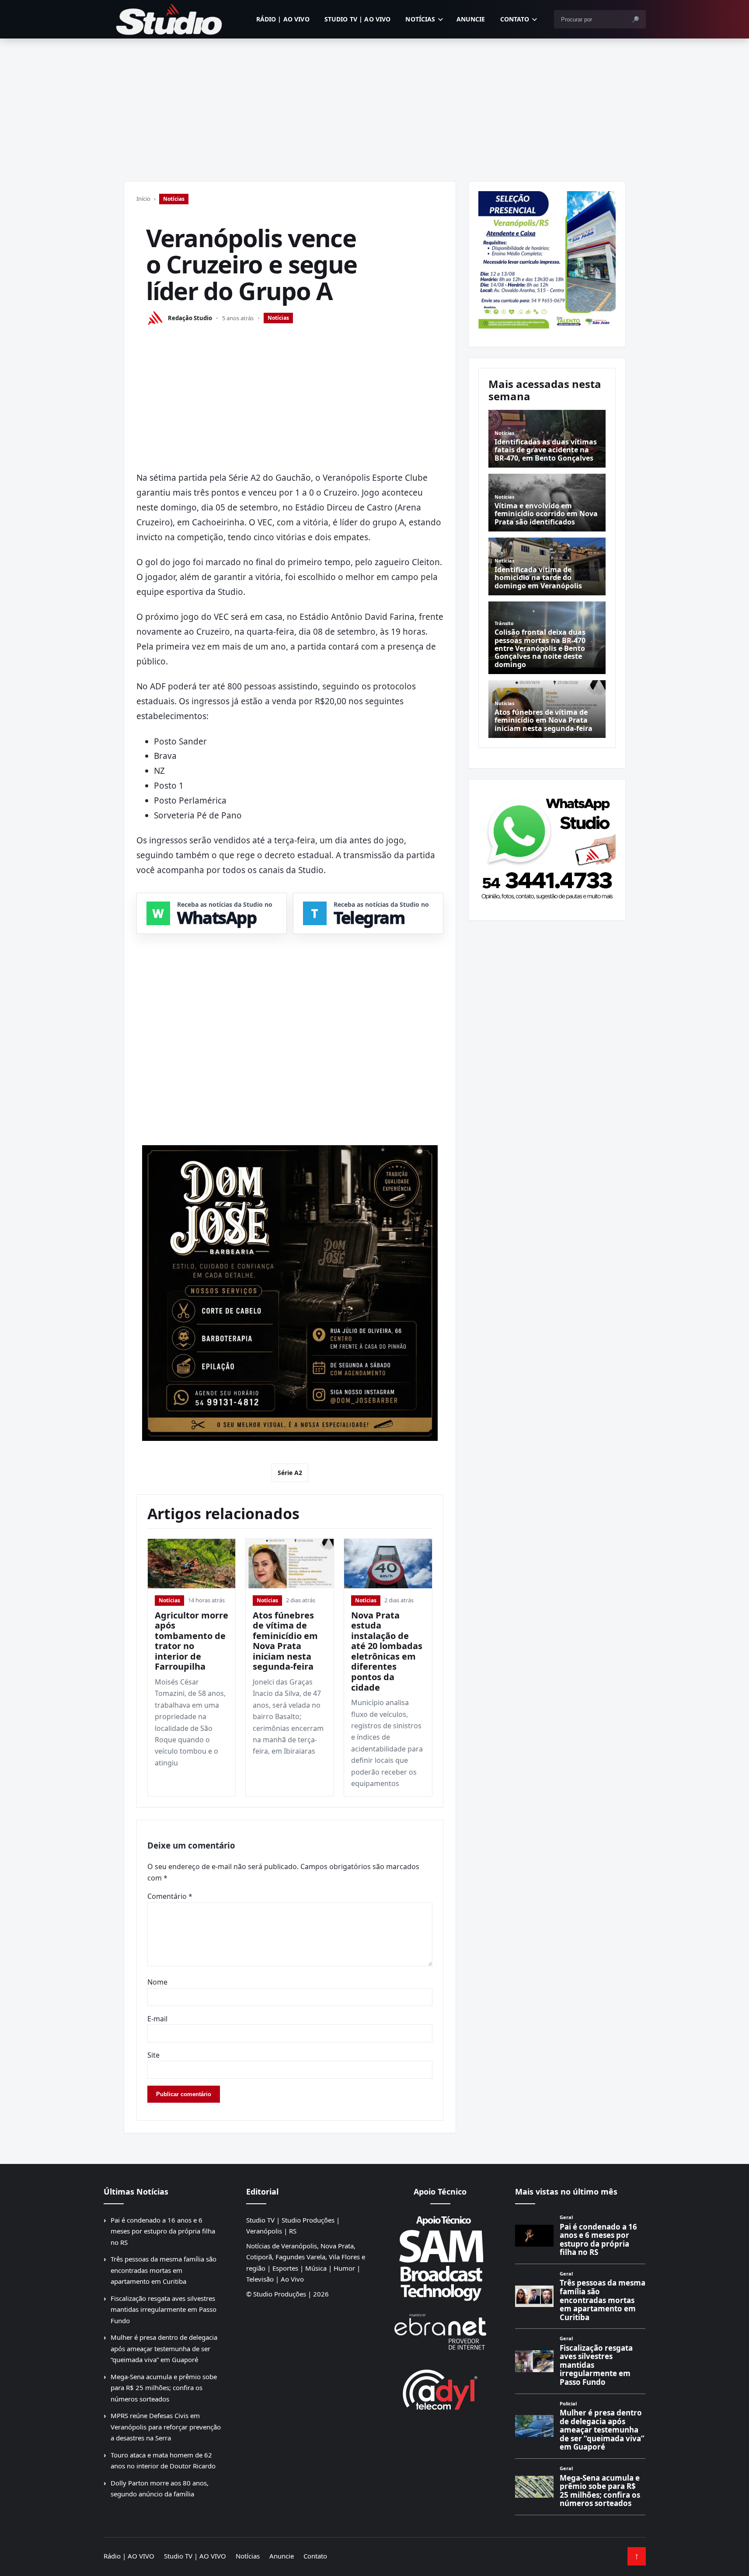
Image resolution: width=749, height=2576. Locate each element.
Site (153, 2055)
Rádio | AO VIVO (283, 19)
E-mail (157, 2019)
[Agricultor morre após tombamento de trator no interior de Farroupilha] (192, 1564)
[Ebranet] (440, 2332)
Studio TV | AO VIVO (358, 19)
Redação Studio (190, 318)
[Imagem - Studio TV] (547, 846)
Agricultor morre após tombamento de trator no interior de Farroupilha (192, 1641)
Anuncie (471, 19)
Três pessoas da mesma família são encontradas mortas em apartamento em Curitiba (164, 2270)
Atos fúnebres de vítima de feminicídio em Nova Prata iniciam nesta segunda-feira (285, 1641)
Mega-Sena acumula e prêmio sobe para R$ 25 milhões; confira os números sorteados (164, 2388)
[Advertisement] (375, 104)
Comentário (170, 1896)
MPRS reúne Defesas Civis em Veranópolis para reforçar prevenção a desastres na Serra (166, 2427)
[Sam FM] (440, 2258)
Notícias (420, 19)
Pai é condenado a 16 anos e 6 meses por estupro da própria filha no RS (163, 2231)
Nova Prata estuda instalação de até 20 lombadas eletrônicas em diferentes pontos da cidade (387, 1651)
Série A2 (290, 1473)
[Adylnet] (440, 2389)
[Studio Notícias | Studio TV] (169, 19)
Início (143, 199)
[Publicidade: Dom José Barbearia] (290, 1293)
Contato (515, 19)
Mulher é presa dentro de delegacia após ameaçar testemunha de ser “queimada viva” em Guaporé (164, 2348)
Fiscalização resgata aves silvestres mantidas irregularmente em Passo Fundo (164, 2309)
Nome (157, 1982)
